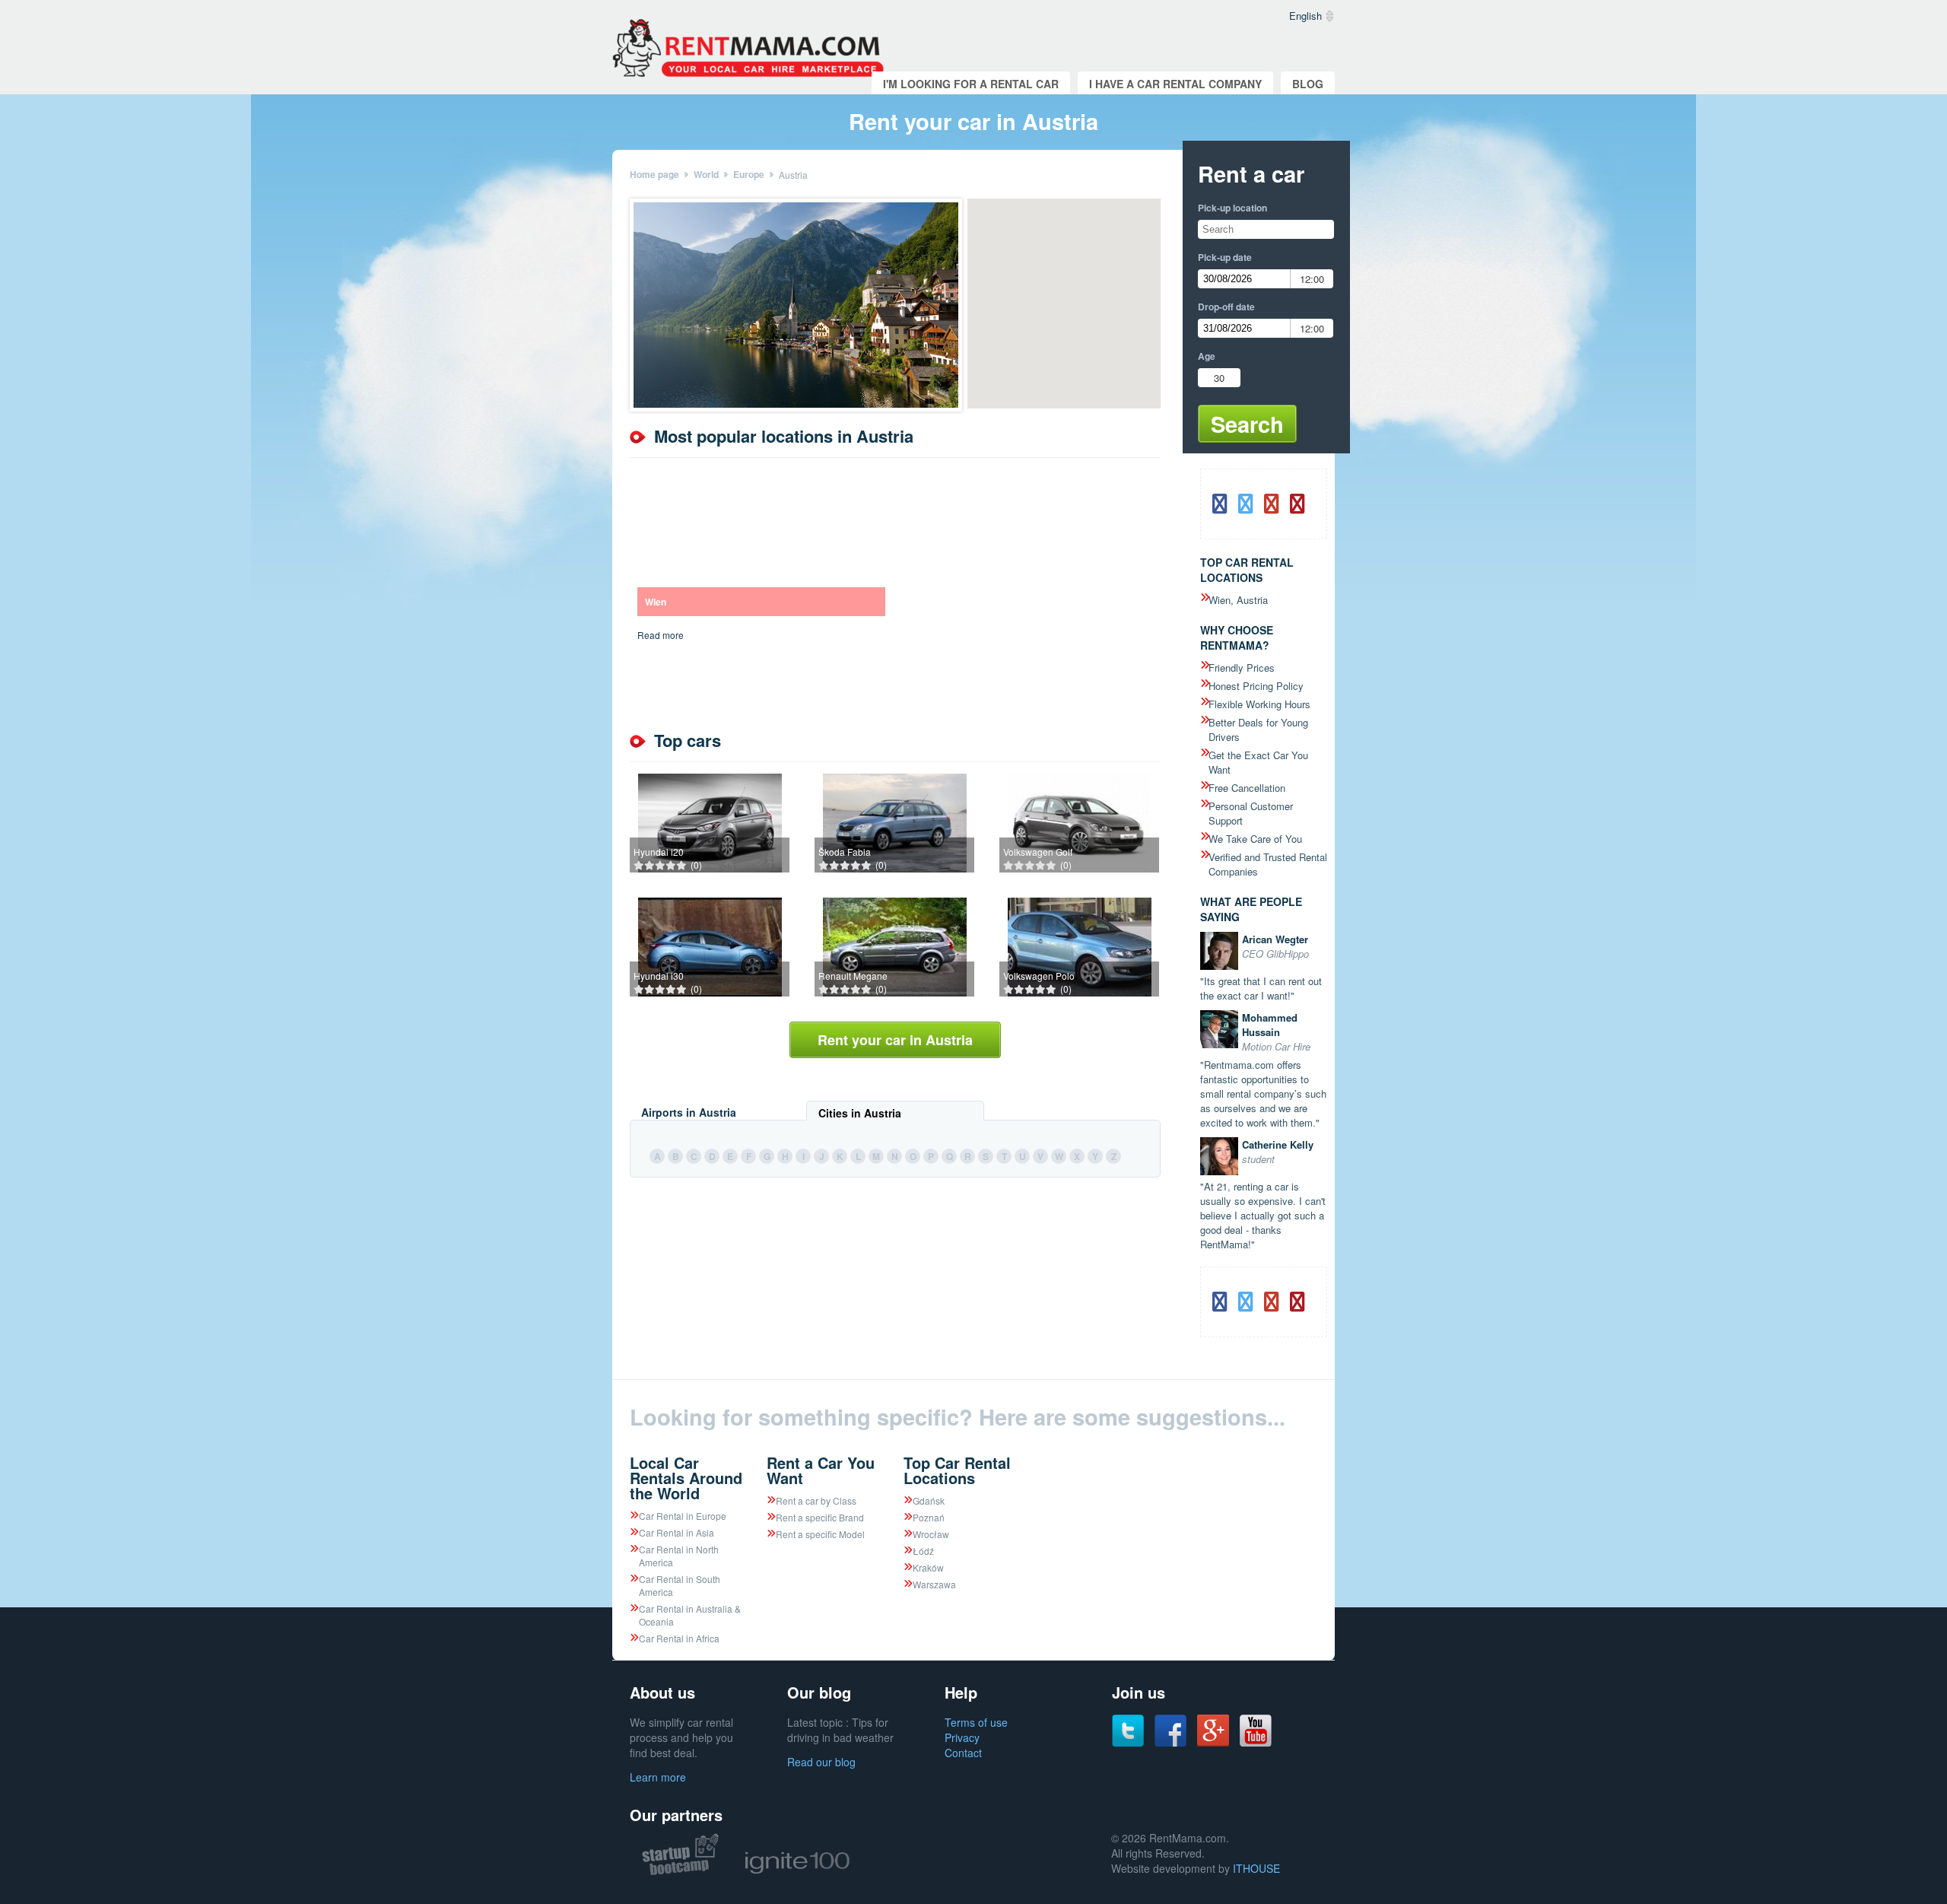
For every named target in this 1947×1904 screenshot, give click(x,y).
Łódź (923, 1551)
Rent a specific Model (820, 1534)
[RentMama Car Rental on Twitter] (1128, 1743)
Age (1207, 356)
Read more (661, 635)
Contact (963, 1753)
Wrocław (931, 1534)
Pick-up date (1225, 257)
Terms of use (976, 1722)
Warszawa (934, 1584)
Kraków (928, 1567)
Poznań (929, 1517)
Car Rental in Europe (683, 1516)
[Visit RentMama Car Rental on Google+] (1213, 1742)
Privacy (962, 1737)
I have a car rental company (1175, 84)
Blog (1308, 84)
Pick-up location (1232, 208)
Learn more (658, 1777)
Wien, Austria (1238, 600)
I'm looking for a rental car (971, 84)
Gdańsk (929, 1500)
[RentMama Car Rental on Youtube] (1256, 1743)
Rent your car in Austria (895, 1040)
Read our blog (821, 1762)
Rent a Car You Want (821, 1470)
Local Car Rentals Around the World (686, 1478)
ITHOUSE (1256, 1868)
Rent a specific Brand (820, 1517)
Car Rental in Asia (677, 1532)
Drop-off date (1226, 307)
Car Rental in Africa (679, 1638)
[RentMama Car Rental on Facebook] (1170, 1743)
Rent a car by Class (816, 1500)
